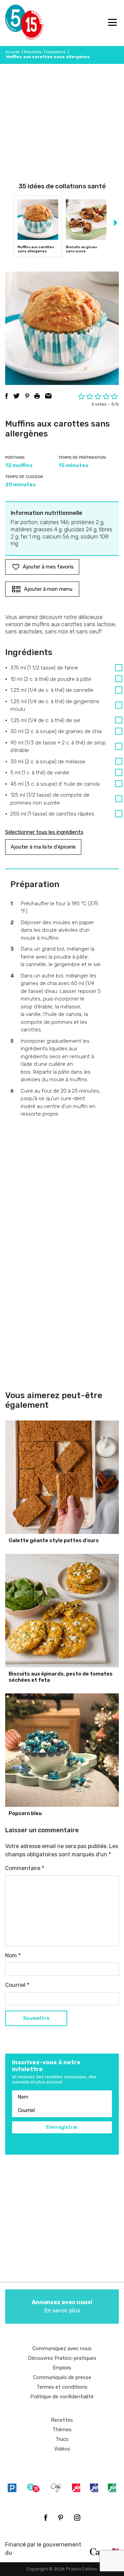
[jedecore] (94, 2488)
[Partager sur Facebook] (7, 396)
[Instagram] (77, 2518)
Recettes (33, 52)
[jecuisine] (76, 2488)
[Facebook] (46, 2518)
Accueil (12, 52)
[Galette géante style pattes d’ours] (62, 1477)
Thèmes (62, 2430)
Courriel (17, 1985)
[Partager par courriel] (48, 396)
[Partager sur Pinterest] (27, 396)
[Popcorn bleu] (62, 1750)
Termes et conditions (62, 2387)
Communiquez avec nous (62, 2348)
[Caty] (56, 2488)
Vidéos (62, 2449)
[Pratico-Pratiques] (12, 2488)
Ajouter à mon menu (48, 589)
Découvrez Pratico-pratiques (62, 2358)
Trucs (62, 2439)
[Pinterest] (61, 2518)
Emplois (62, 2368)
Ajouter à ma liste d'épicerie (43, 847)
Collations (56, 52)
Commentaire (25, 1868)
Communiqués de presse (62, 2377)
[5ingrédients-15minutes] (33, 2488)
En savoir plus (62, 2306)
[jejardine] (112, 2488)
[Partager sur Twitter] (17, 396)
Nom (13, 1955)
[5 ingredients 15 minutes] (16, 23)
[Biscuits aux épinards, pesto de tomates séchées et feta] (62, 1611)
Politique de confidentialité (62, 2397)
